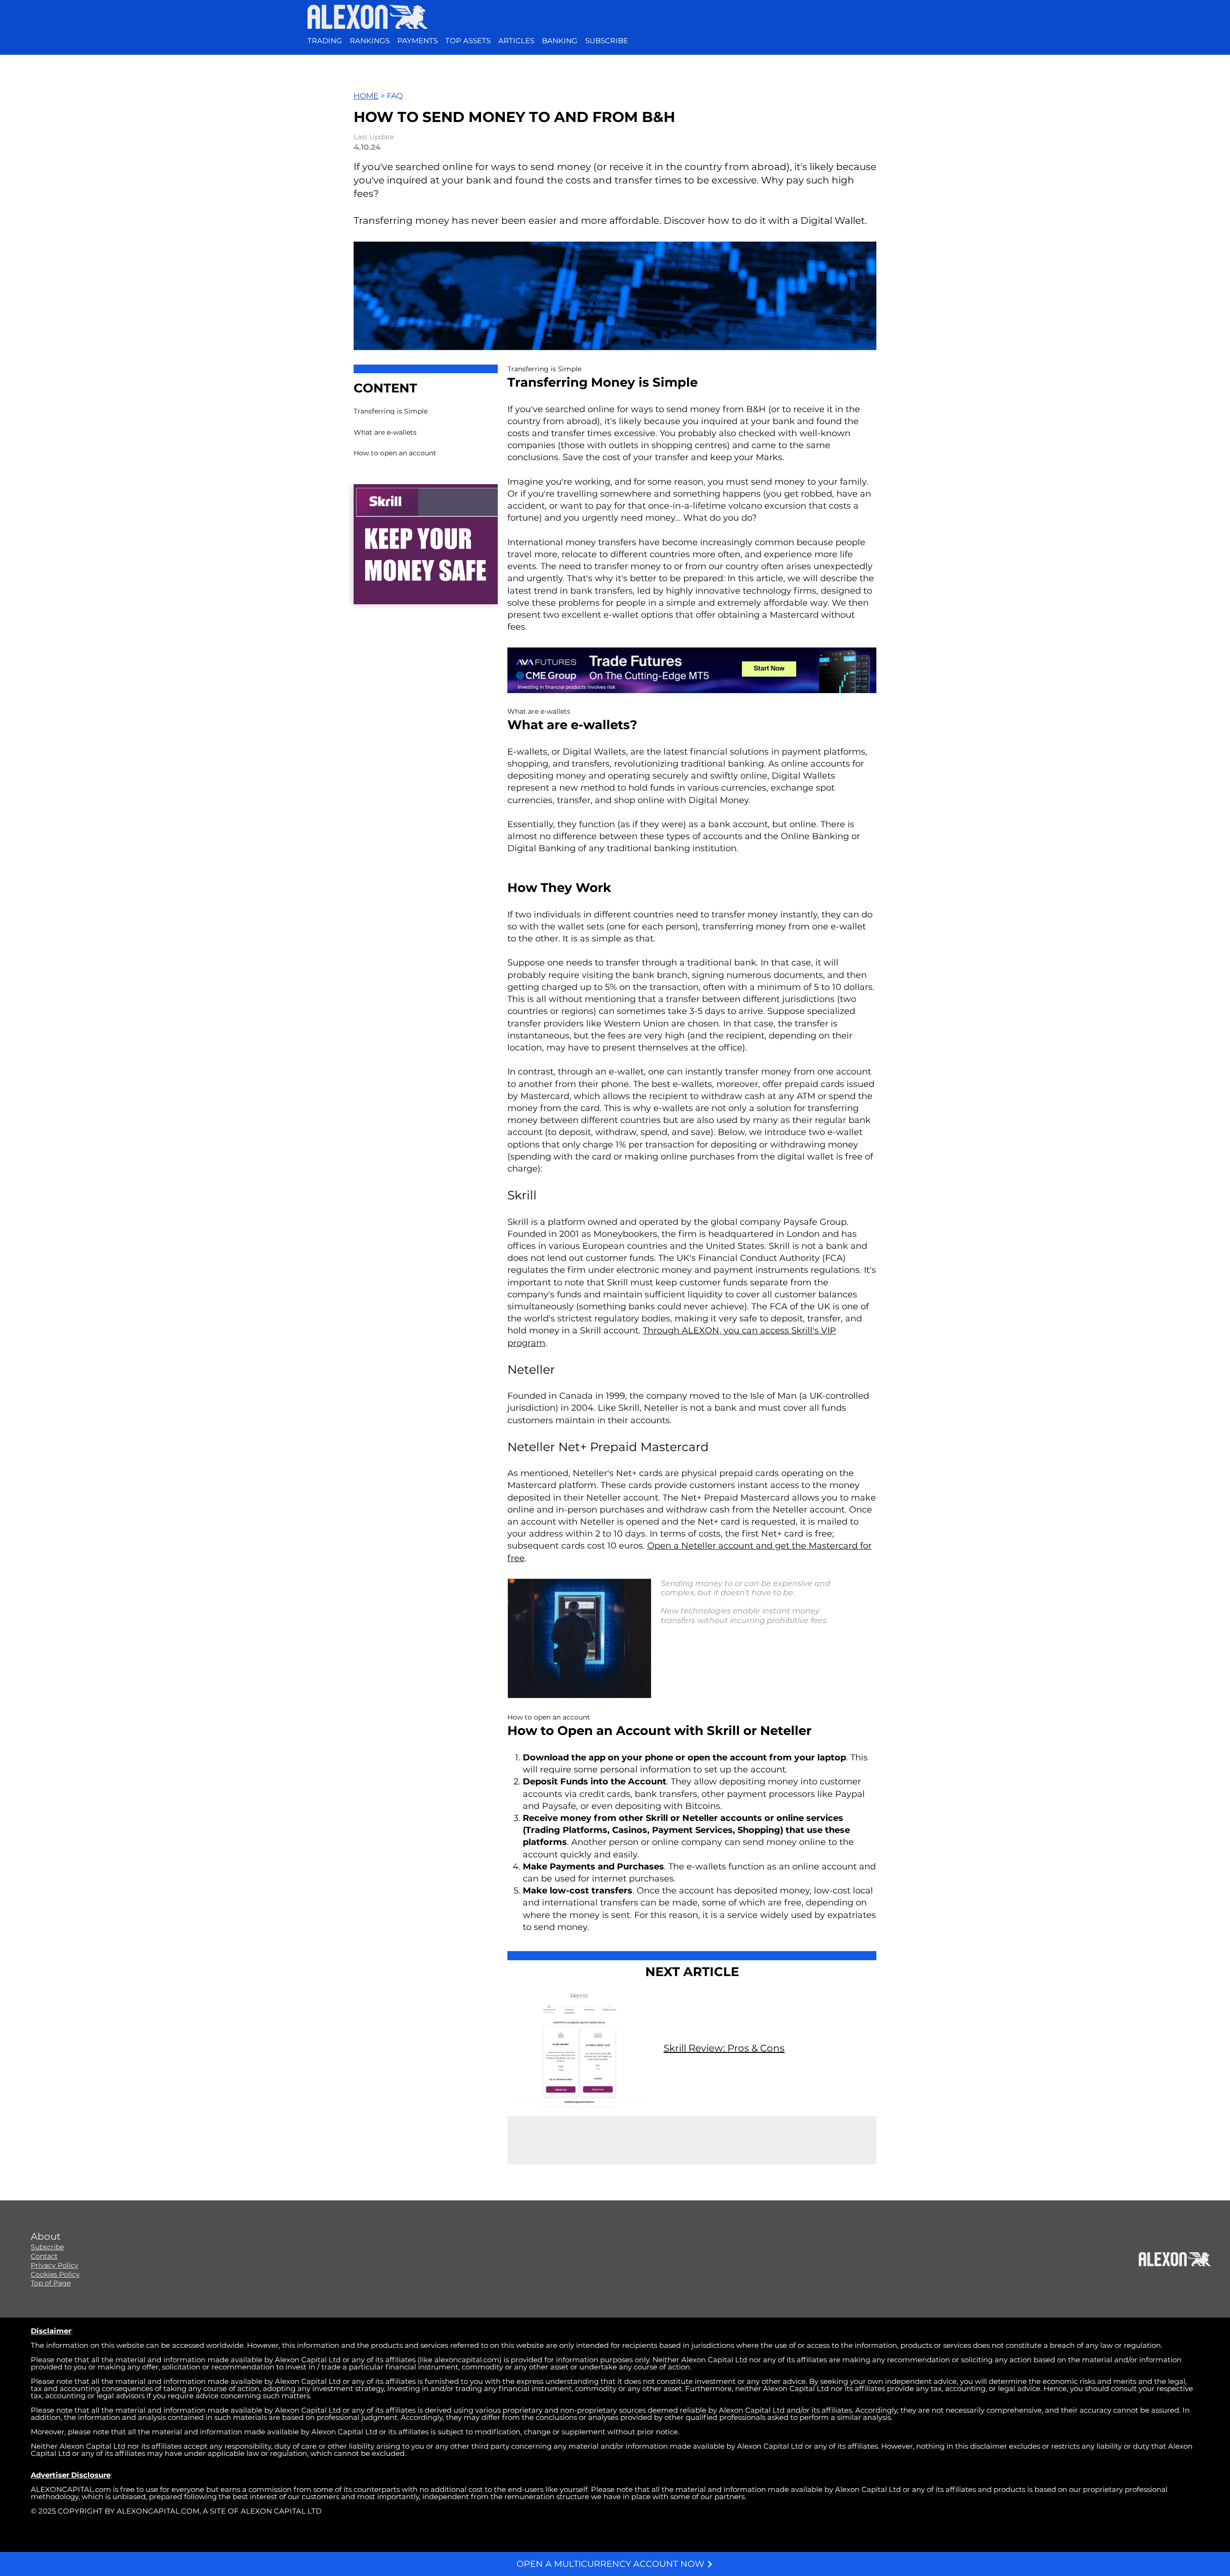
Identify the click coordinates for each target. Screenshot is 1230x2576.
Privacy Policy (55, 2265)
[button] (607, 41)
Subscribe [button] (47, 2247)
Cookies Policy (55, 2274)
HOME (366, 96)
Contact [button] (44, 2256)
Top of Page (51, 2283)
